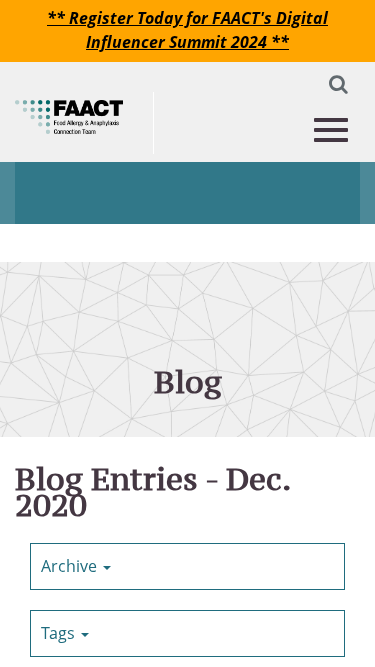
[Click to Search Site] (334, 88)
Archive (71, 566)
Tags (60, 633)
